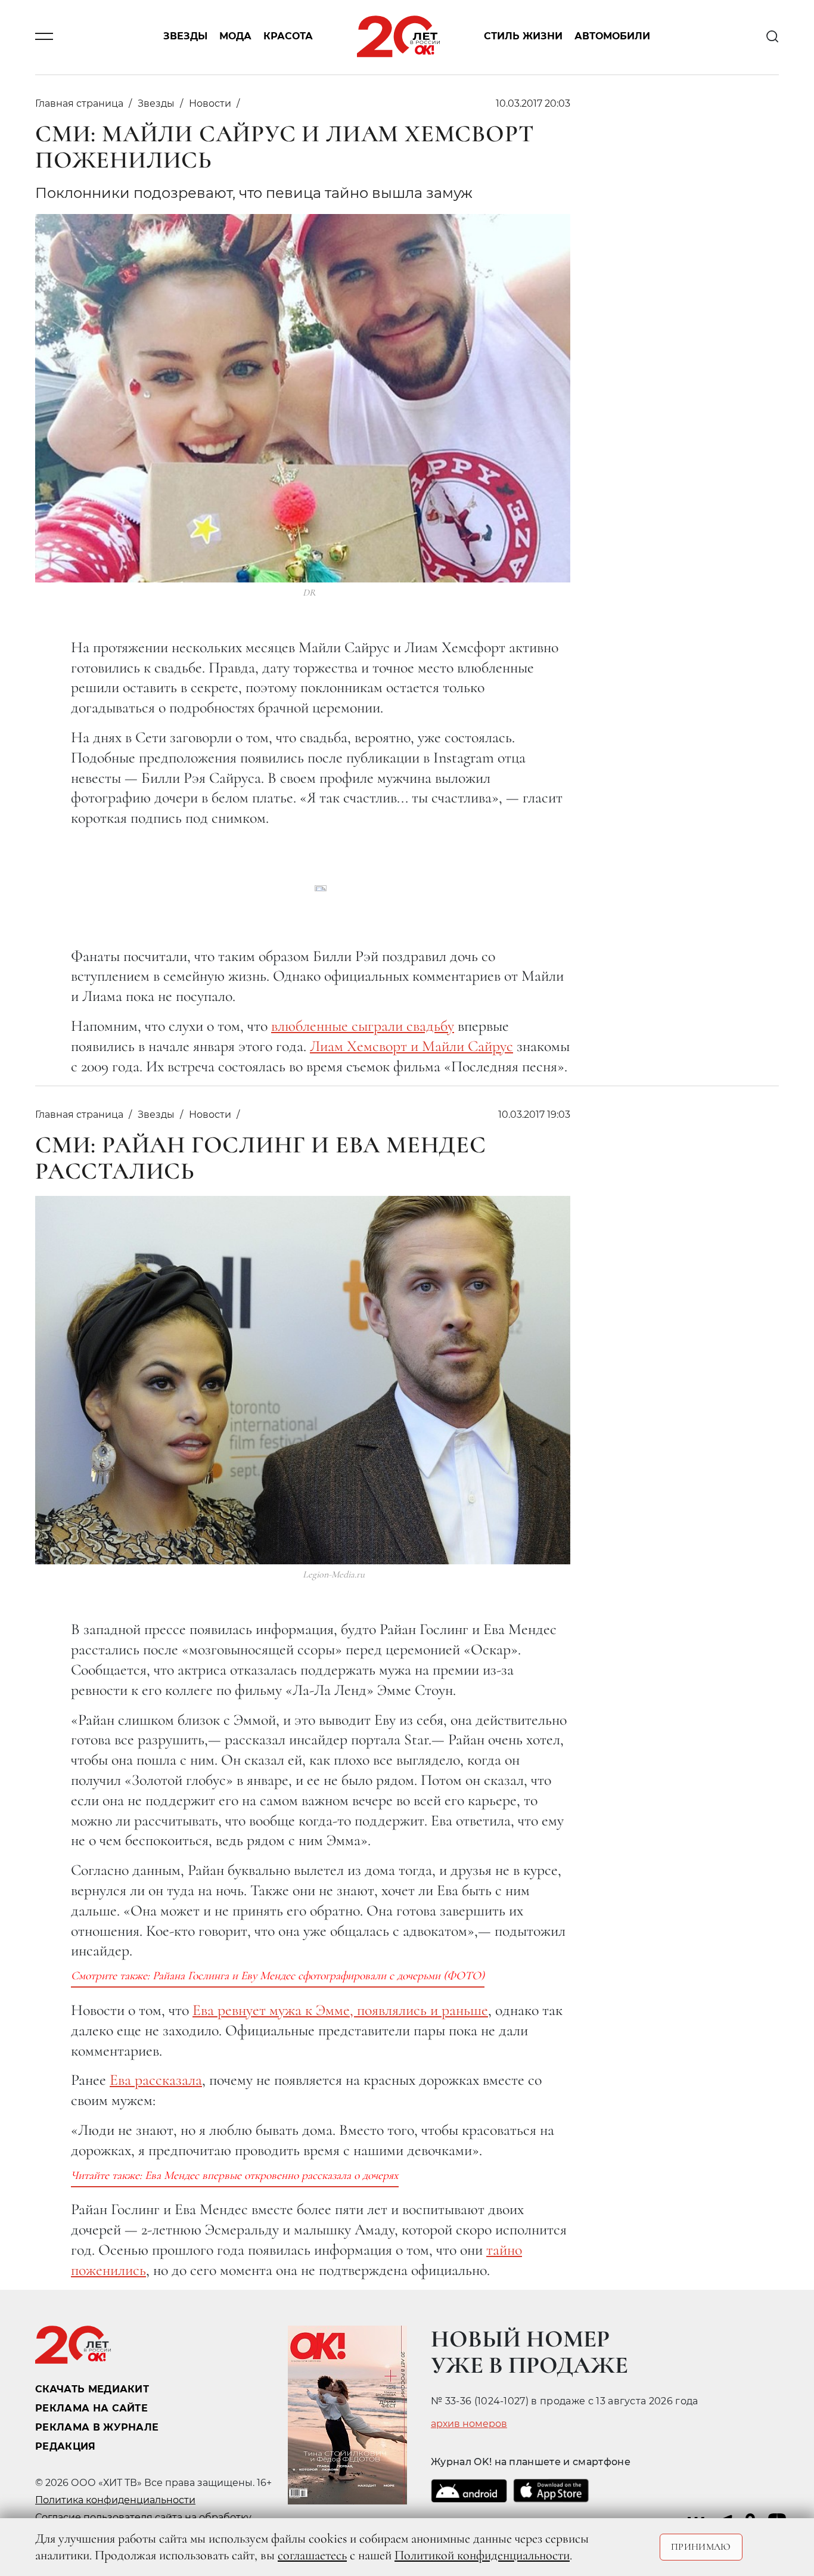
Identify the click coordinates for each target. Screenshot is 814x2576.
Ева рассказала (156, 2080)
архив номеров (469, 2424)
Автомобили (612, 37)
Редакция (66, 2446)
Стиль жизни (523, 37)
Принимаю (701, 2547)
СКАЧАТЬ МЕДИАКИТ (92, 2389)
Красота (288, 37)
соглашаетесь (312, 2555)
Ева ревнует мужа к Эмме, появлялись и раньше (340, 2010)
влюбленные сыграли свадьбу (363, 1026)
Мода (235, 37)
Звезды (185, 37)
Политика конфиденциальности (115, 2500)
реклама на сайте (91, 2408)
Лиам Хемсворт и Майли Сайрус (411, 1046)
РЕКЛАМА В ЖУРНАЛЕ (97, 2427)
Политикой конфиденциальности (482, 2555)
